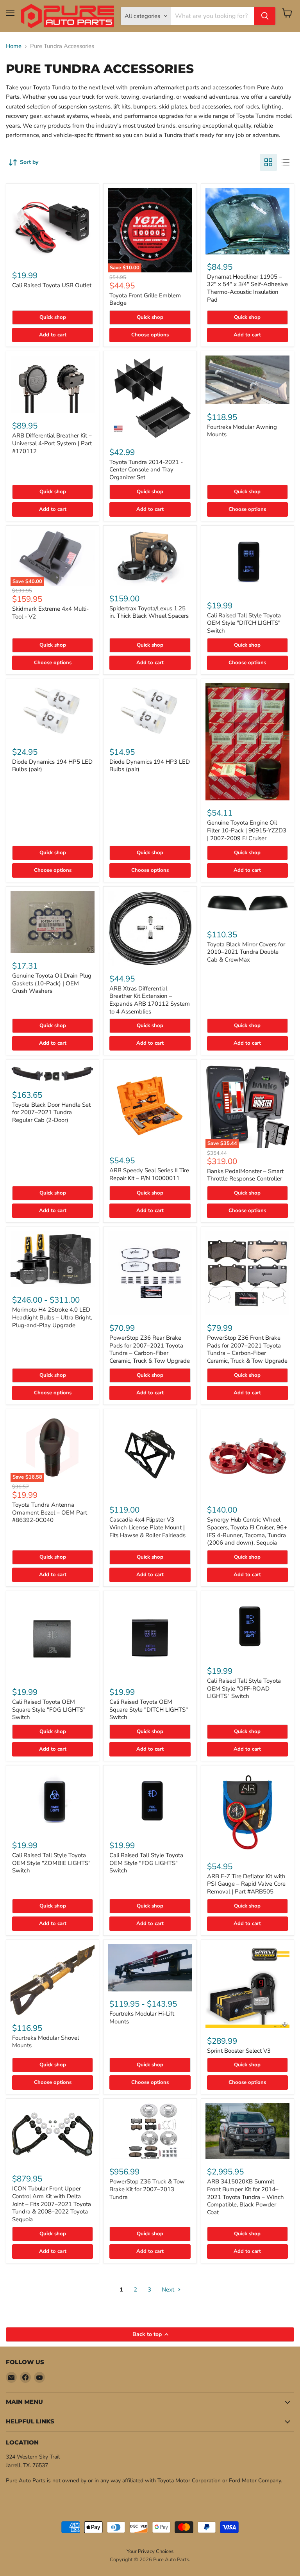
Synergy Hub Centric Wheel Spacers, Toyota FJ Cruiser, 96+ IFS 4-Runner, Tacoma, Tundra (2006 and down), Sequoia (247, 1531)
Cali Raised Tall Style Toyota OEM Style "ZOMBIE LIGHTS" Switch (51, 1863)
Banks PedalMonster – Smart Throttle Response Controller (245, 1175)
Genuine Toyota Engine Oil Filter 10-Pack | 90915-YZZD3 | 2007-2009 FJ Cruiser (247, 830)
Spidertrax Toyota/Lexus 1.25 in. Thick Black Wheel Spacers (149, 612)
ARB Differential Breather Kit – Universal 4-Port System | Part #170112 (52, 443)
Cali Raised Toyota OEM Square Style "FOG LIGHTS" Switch (49, 1709)
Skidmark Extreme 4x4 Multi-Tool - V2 (50, 613)
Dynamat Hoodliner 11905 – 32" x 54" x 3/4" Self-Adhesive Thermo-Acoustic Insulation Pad (247, 288)
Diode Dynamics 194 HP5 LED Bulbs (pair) (52, 766)
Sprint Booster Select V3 (239, 2051)
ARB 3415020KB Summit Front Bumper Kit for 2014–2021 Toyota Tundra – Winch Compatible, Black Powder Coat (246, 2197)
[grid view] (268, 162)
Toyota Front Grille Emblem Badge (145, 299)
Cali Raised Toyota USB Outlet (52, 285)
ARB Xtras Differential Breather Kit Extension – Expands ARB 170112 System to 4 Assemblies (150, 1000)
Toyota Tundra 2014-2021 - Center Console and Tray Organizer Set (146, 470)
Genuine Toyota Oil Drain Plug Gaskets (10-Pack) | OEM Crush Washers (52, 983)
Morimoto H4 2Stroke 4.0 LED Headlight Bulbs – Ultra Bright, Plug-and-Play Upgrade (52, 1317)
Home (14, 46)
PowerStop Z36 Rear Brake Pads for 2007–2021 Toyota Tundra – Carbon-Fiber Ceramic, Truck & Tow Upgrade (150, 1349)
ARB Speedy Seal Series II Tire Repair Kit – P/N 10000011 (149, 1174)
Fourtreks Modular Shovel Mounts (46, 2042)
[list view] (286, 162)
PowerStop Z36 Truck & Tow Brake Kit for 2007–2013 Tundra (147, 2189)
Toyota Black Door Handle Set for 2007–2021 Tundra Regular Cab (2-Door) (51, 1112)
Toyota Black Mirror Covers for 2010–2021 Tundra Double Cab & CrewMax (246, 952)
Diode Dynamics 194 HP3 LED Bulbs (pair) (150, 766)
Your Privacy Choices (150, 2551)
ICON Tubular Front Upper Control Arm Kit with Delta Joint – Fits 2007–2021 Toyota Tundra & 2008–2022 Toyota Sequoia (52, 2204)
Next (169, 2290)
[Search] (265, 16)
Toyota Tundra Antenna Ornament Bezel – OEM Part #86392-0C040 (50, 1512)
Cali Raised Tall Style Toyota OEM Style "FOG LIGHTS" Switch (146, 1863)
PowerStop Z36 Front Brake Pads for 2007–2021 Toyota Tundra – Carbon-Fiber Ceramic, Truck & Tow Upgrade (247, 1349)
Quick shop (53, 317)
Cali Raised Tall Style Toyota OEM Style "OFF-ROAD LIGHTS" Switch (244, 1688)
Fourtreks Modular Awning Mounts (242, 431)
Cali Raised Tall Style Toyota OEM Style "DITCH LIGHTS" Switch (244, 623)
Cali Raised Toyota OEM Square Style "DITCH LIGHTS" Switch (149, 1709)
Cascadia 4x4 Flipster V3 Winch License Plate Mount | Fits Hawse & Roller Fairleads (147, 1527)
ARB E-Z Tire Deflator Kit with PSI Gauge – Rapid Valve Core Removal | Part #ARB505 (246, 1884)
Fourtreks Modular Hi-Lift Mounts (142, 2018)
